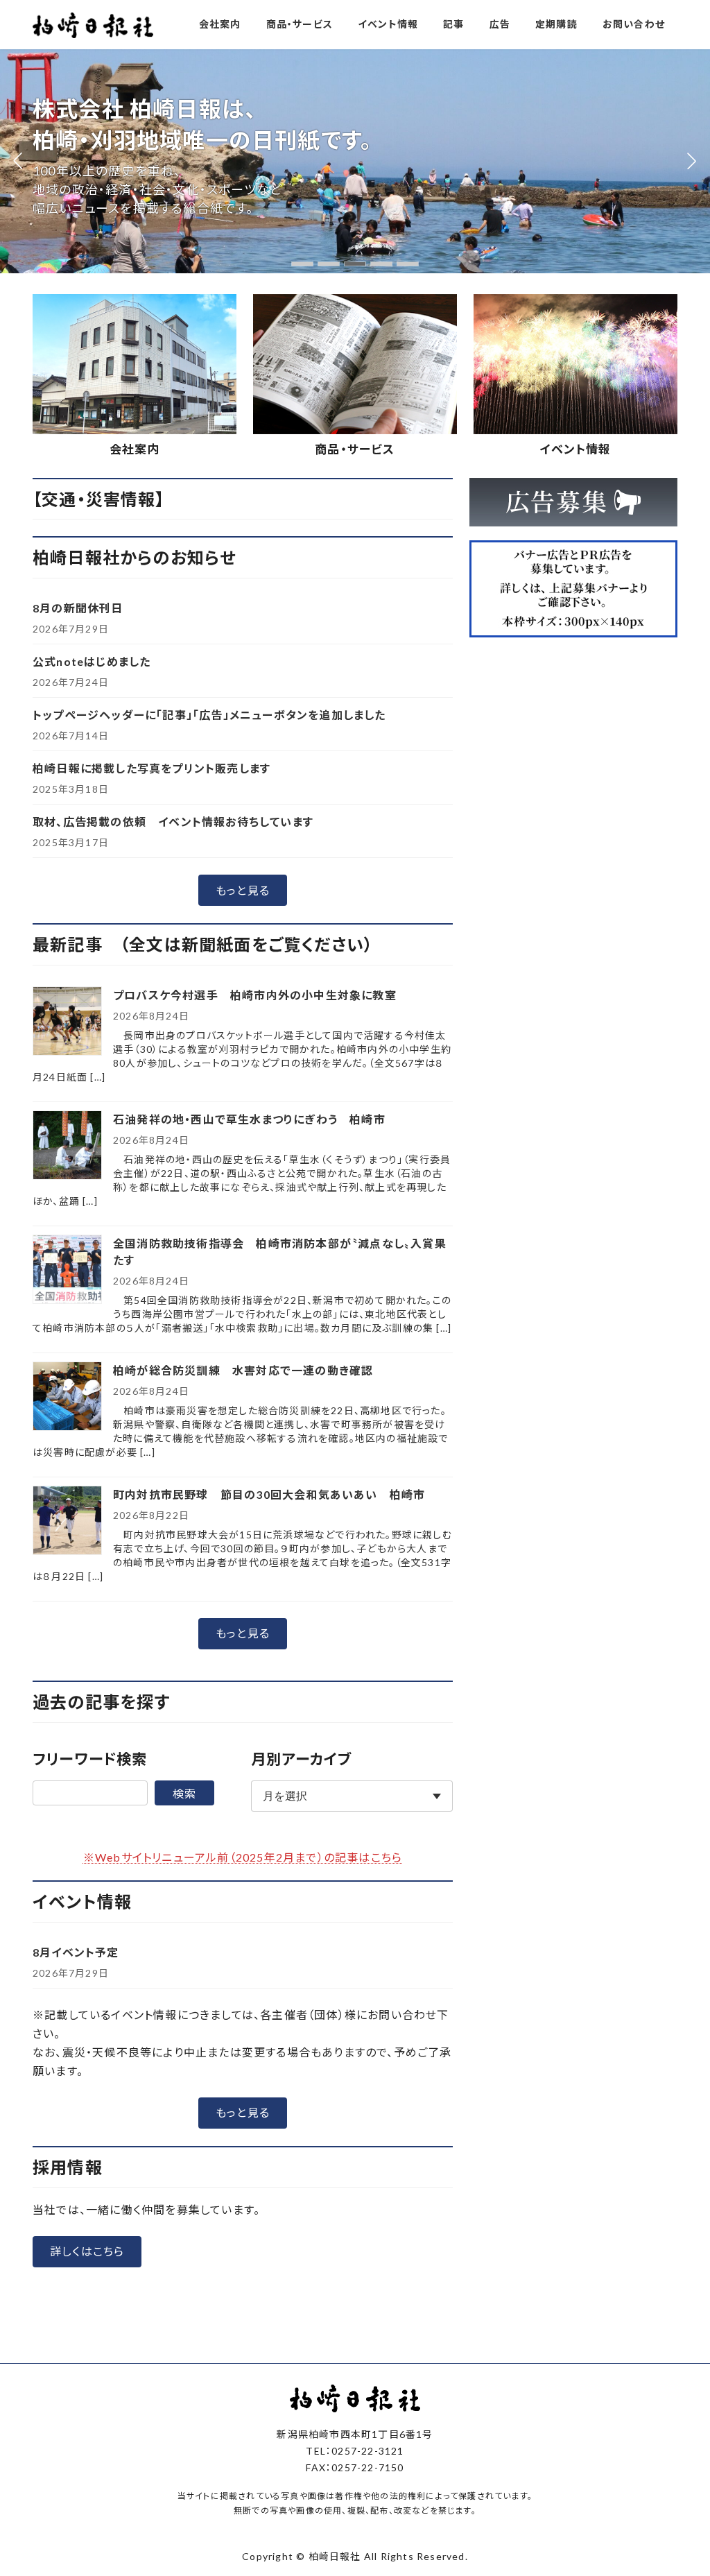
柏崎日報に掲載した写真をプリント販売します (151, 768)
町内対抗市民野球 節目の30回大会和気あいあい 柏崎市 (269, 1494)
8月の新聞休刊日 (78, 608)
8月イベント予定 (76, 1952)
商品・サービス (355, 449)
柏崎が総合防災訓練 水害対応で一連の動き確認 (243, 1370)
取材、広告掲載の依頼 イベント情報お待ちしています (173, 822)
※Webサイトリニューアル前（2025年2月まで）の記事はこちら (243, 1857)
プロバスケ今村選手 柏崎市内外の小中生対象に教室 (261, 995)
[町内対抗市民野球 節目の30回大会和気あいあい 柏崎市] (67, 1521)
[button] (302, 264)
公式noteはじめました (92, 661)
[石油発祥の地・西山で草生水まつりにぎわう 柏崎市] (67, 1146)
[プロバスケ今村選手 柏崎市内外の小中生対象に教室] (67, 1022)
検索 (184, 1793)
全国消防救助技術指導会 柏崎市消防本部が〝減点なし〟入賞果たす (280, 1252)
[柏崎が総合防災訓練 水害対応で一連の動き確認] (67, 1397)
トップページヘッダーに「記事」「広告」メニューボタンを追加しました (209, 715)
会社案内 (135, 449)
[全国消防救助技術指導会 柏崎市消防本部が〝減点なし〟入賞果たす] (67, 1270)
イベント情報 (575, 449)
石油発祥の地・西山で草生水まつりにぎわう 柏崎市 (249, 1119)
